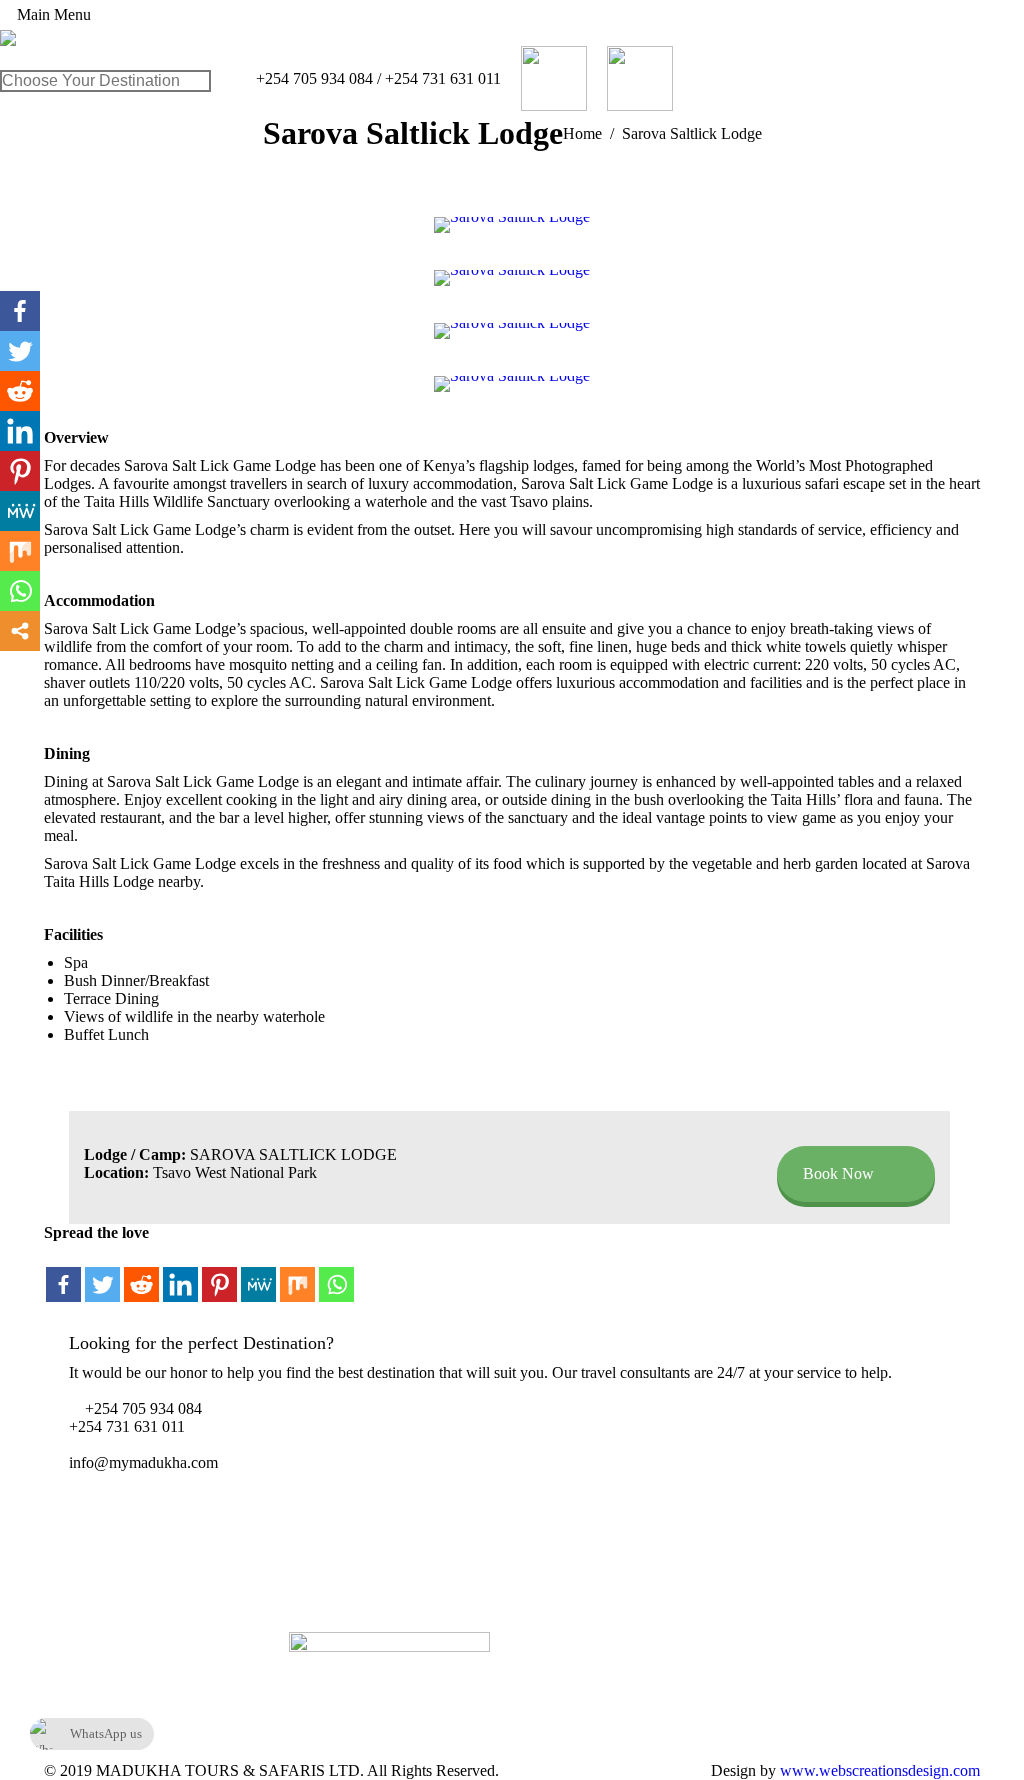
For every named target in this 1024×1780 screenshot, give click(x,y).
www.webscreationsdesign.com (878, 1770)
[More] (20, 631)
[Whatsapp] (336, 1273)
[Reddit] (141, 1273)
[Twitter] (102, 1273)
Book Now (838, 1173)
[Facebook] (63, 1273)
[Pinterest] (219, 1273)
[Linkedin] (180, 1273)
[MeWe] (258, 1273)
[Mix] (297, 1273)
